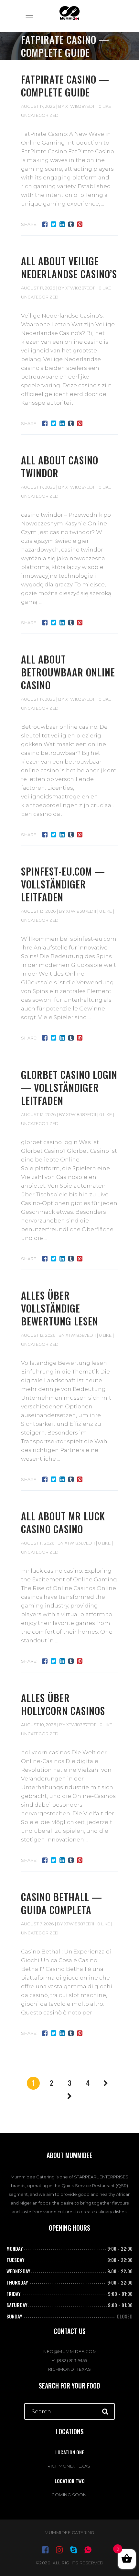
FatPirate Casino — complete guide (65, 86)
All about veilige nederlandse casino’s (69, 267)
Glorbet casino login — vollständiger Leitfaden (69, 1087)
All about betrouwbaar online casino (68, 672)
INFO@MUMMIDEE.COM (70, 2351)
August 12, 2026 (38, 1335)
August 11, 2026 (38, 1543)
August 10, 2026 (38, 1725)
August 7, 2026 (37, 1924)
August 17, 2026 (38, 106)
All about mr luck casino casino (63, 1522)
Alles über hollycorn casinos (63, 1704)
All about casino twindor (60, 467)
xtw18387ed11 (80, 106)
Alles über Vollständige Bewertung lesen (60, 1308)
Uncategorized (40, 115)
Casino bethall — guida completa (62, 1903)
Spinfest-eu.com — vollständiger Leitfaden (63, 884)
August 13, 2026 (38, 911)
